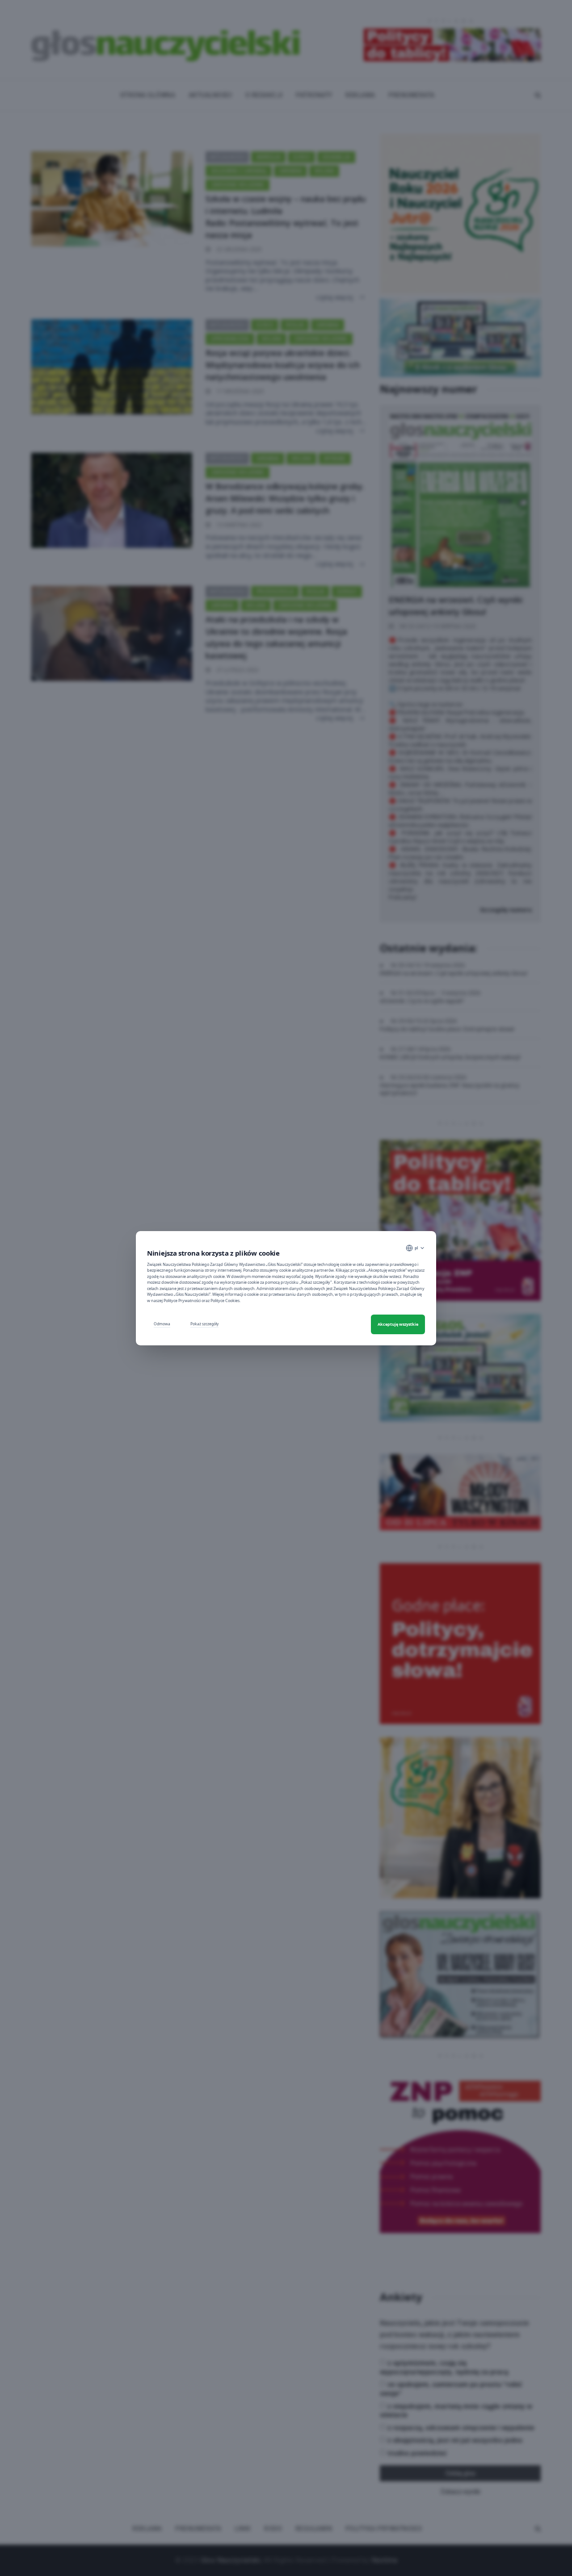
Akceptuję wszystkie (398, 1324)
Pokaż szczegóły (204, 1324)
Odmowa (162, 1324)
